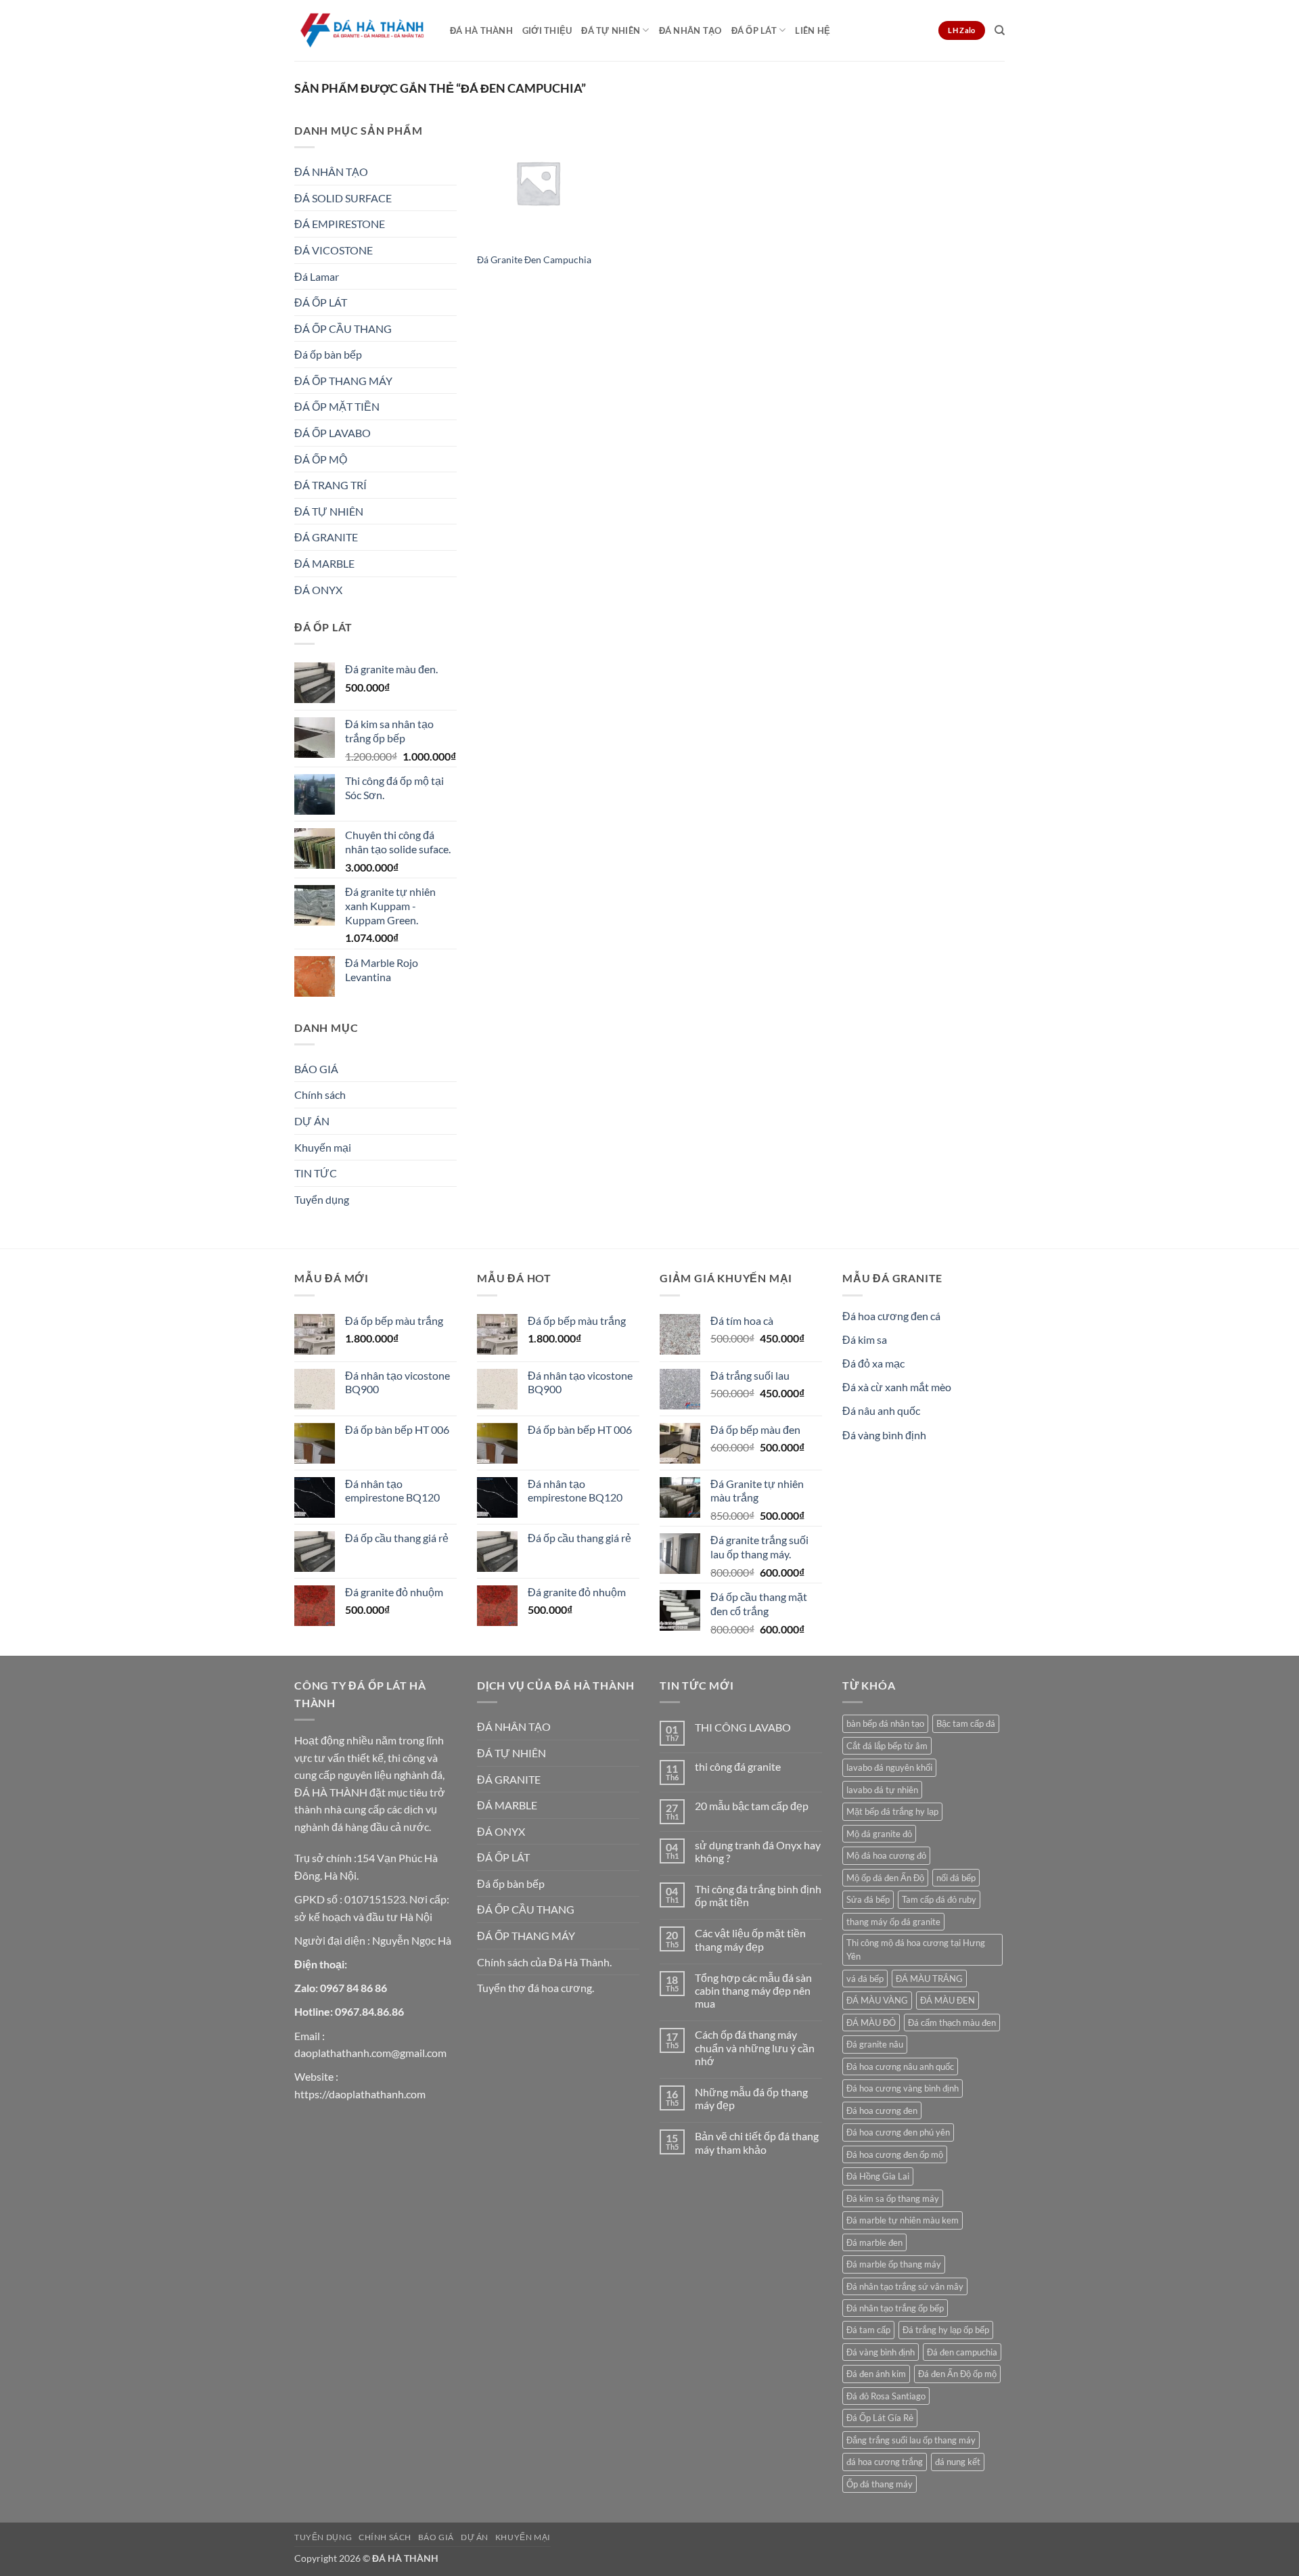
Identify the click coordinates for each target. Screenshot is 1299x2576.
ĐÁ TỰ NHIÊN (611, 30)
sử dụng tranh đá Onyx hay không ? (758, 1851)
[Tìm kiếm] (1000, 30)
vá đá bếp (865, 1979)
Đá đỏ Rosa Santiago (886, 2396)
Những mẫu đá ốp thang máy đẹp (751, 2098)
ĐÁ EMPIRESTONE (340, 224)
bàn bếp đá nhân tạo (885, 1723)
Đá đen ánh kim (876, 2374)
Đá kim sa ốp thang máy (893, 2198)
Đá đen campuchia (962, 2352)
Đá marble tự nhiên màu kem (903, 2220)
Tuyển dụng (322, 1199)
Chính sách (320, 1094)
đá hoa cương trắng (885, 2462)
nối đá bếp (956, 1878)
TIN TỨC (316, 1173)
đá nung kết (958, 2462)
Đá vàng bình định (884, 1435)
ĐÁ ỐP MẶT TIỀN (337, 406)
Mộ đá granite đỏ (879, 1834)
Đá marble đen (874, 2242)
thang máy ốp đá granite (893, 1922)
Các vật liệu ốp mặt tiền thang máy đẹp (750, 1939)
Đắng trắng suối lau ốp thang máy (911, 2440)
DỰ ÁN (312, 1121)
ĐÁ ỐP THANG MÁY (343, 381)
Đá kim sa (865, 1339)
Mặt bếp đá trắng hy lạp (892, 1811)
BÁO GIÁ (316, 1069)
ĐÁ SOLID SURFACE (343, 198)
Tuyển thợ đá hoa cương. (535, 1988)
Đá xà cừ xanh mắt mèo (897, 1387)
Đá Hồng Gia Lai (878, 2176)
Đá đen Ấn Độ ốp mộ (957, 2374)
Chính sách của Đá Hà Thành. (544, 1962)
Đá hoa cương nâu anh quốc (900, 2066)
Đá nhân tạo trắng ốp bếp (895, 2308)
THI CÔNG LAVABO (743, 1727)
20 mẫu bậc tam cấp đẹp (752, 1806)
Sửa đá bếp (868, 1899)
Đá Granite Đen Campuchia (534, 259)
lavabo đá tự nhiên (882, 1790)
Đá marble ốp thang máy (894, 2264)
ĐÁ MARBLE (324, 563)
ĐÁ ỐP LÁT (754, 30)
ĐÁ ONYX (318, 590)
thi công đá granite (738, 1766)
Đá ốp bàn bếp (328, 354)
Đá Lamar (317, 276)
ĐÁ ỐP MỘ (321, 459)
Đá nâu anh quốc (881, 1410)
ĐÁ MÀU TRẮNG (929, 1979)
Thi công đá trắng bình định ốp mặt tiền (758, 1895)
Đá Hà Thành (481, 30)
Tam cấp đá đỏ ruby (939, 1899)
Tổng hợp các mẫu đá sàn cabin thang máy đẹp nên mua (753, 1990)
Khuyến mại (323, 1147)
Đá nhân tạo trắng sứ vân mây (905, 2286)
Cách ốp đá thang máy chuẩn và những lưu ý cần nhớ (755, 2047)
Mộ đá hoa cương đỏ (886, 1855)
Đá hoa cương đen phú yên (898, 2132)
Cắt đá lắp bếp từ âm (887, 1746)
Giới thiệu (547, 30)
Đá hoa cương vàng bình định (903, 2088)
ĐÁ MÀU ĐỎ (871, 2023)
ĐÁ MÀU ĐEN (948, 2000)
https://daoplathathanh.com (360, 2094)
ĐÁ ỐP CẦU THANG (343, 329)
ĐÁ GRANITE (326, 537)
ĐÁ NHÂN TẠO (690, 30)
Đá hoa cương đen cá (891, 1316)
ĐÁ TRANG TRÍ (331, 485)
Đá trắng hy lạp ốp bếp (946, 2330)
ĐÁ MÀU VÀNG (877, 2000)
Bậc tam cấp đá (966, 1723)
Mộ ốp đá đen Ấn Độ (885, 1878)
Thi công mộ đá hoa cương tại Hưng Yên (916, 1949)
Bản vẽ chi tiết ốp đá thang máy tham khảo (757, 2142)
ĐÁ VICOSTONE (334, 250)
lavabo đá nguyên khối (889, 1767)
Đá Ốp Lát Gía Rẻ (880, 2418)
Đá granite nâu (875, 2044)
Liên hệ (813, 30)
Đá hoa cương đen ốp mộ (895, 2154)
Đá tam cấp (868, 2330)
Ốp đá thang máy (880, 2484)
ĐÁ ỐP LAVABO (333, 433)
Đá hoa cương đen (882, 2110)
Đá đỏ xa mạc (873, 1363)
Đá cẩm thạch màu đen (952, 2023)
